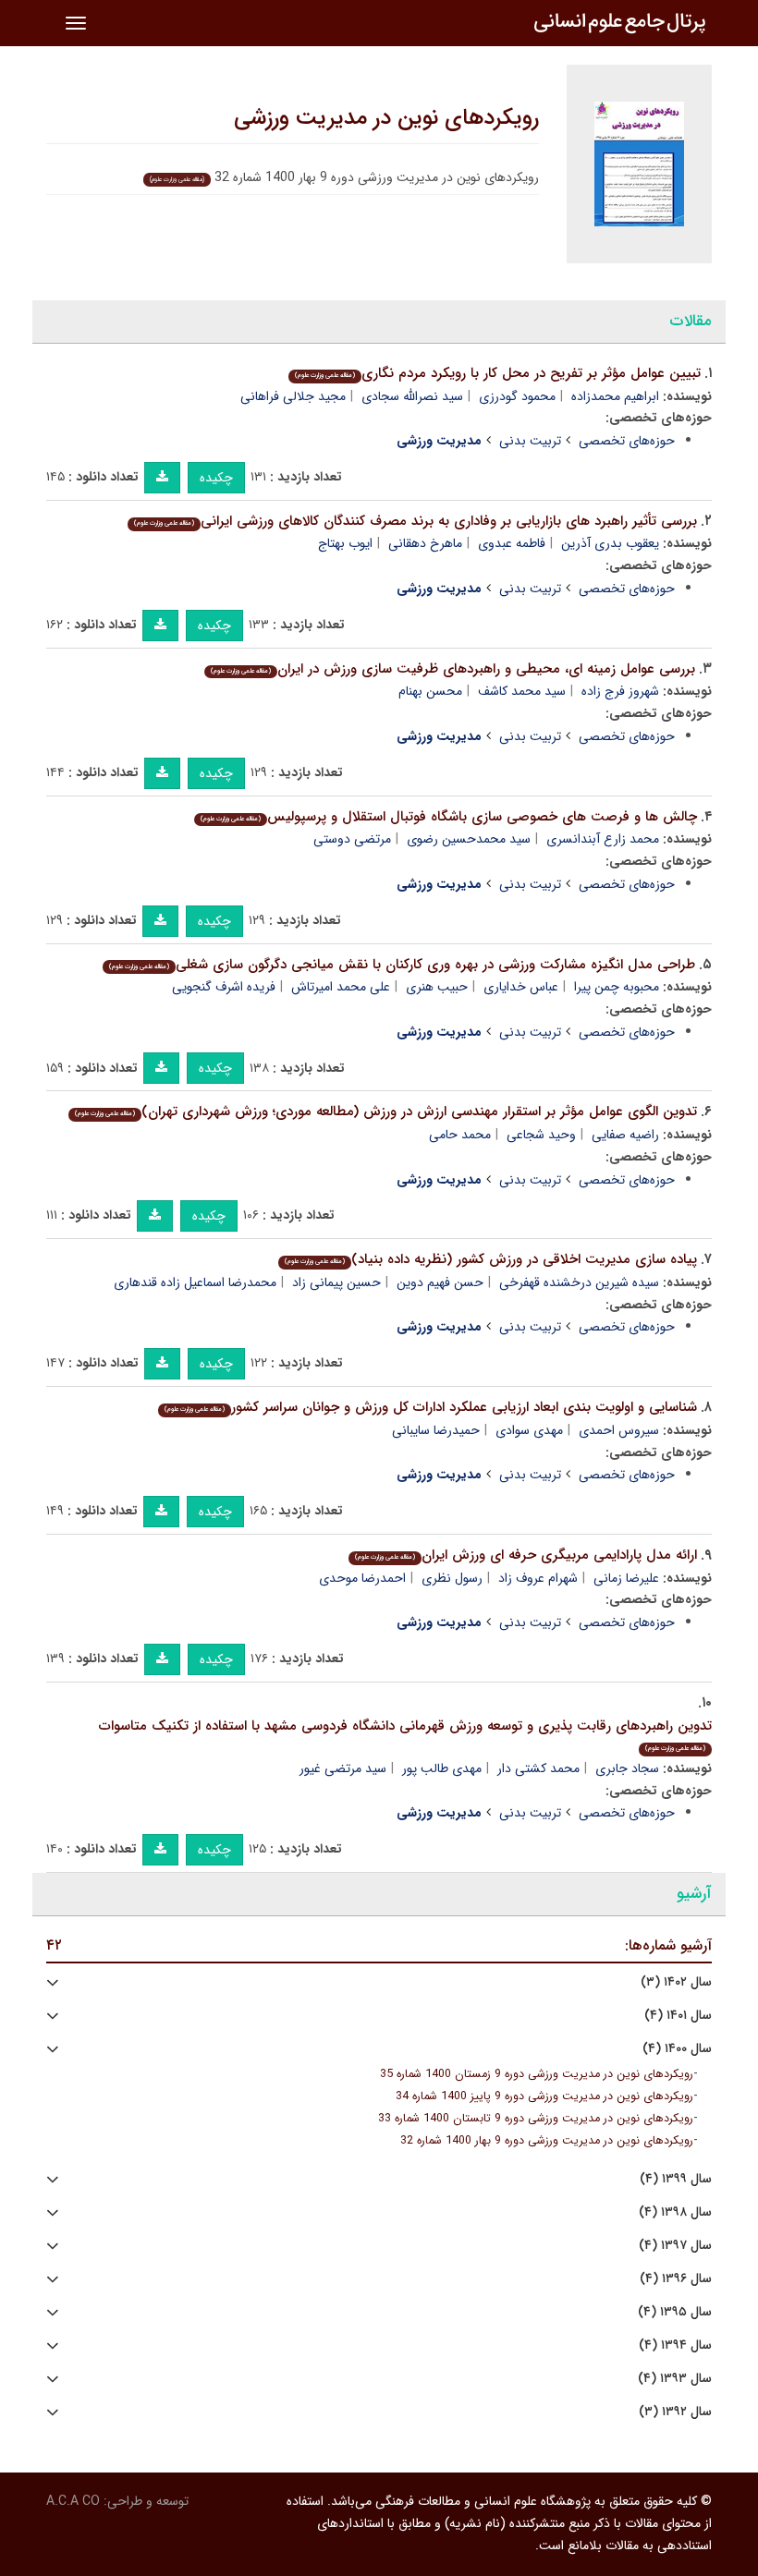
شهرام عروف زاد (538, 1578)
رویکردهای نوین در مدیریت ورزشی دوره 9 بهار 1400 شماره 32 (547, 2141)
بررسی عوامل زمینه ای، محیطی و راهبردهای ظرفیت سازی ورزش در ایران (453, 669)
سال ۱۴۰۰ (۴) (677, 2049)
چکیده (216, 478)
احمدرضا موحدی (362, 1578)
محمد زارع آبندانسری (603, 839)
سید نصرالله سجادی (412, 396)
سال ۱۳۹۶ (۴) (676, 2279)
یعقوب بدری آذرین (610, 543)
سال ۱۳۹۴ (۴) (675, 2345)
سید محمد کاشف (522, 691)
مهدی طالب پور (442, 1768)
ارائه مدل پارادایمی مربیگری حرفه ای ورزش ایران (526, 1555)
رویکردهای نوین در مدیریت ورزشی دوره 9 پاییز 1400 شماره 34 (544, 2096)
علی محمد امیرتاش (341, 987)
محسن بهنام (430, 691)
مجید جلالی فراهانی (293, 396)
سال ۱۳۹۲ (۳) (675, 2412)
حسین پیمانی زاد (336, 1282)
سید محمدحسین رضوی (469, 839)
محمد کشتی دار (538, 1768)
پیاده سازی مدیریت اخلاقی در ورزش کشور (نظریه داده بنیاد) (491, 1259)
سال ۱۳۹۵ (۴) (675, 2312)
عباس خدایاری (521, 987)
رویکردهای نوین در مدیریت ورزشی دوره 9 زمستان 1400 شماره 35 (537, 2074)
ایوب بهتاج (345, 543)
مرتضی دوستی (352, 839)
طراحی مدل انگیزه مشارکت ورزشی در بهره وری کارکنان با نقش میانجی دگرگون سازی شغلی (402, 965)
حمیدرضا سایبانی (436, 1430)
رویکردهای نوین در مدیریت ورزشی (386, 118)
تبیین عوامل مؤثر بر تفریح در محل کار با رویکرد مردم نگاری (498, 373)
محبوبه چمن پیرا (617, 987)
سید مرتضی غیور (343, 1768)
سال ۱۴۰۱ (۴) (678, 2016)
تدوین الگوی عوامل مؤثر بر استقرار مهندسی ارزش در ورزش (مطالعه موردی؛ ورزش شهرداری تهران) (386, 1112)
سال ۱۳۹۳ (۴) (675, 2379)
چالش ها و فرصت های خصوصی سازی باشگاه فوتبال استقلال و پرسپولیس (449, 817)
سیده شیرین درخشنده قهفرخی (579, 1282)
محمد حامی (460, 1135)
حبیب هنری (437, 987)
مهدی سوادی (529, 1430)
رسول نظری (452, 1578)
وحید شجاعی (541, 1135)
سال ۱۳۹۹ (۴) (676, 2179)
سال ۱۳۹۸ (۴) (675, 2212)
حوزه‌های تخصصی (627, 441)
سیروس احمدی (619, 1430)
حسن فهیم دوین (440, 1282)
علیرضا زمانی (626, 1578)
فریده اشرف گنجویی (224, 987)
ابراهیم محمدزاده (615, 396)
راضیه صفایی (625, 1135)
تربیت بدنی (530, 441)
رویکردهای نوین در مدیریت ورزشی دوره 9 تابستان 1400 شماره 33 (536, 2119)
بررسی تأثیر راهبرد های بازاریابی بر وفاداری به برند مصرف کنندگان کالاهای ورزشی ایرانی (416, 521)
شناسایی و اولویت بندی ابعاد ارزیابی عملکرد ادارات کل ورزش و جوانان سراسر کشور (431, 1407)
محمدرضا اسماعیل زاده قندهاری (195, 1282)
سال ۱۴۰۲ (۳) (676, 1982)
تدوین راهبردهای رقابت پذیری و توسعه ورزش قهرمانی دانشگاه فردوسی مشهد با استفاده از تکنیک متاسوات (405, 1735)
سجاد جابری (627, 1768)
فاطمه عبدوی (512, 543)
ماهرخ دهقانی (425, 543)
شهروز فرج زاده (620, 691)
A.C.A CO (73, 2501)
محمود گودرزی (517, 396)
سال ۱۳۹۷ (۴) (675, 2246)
